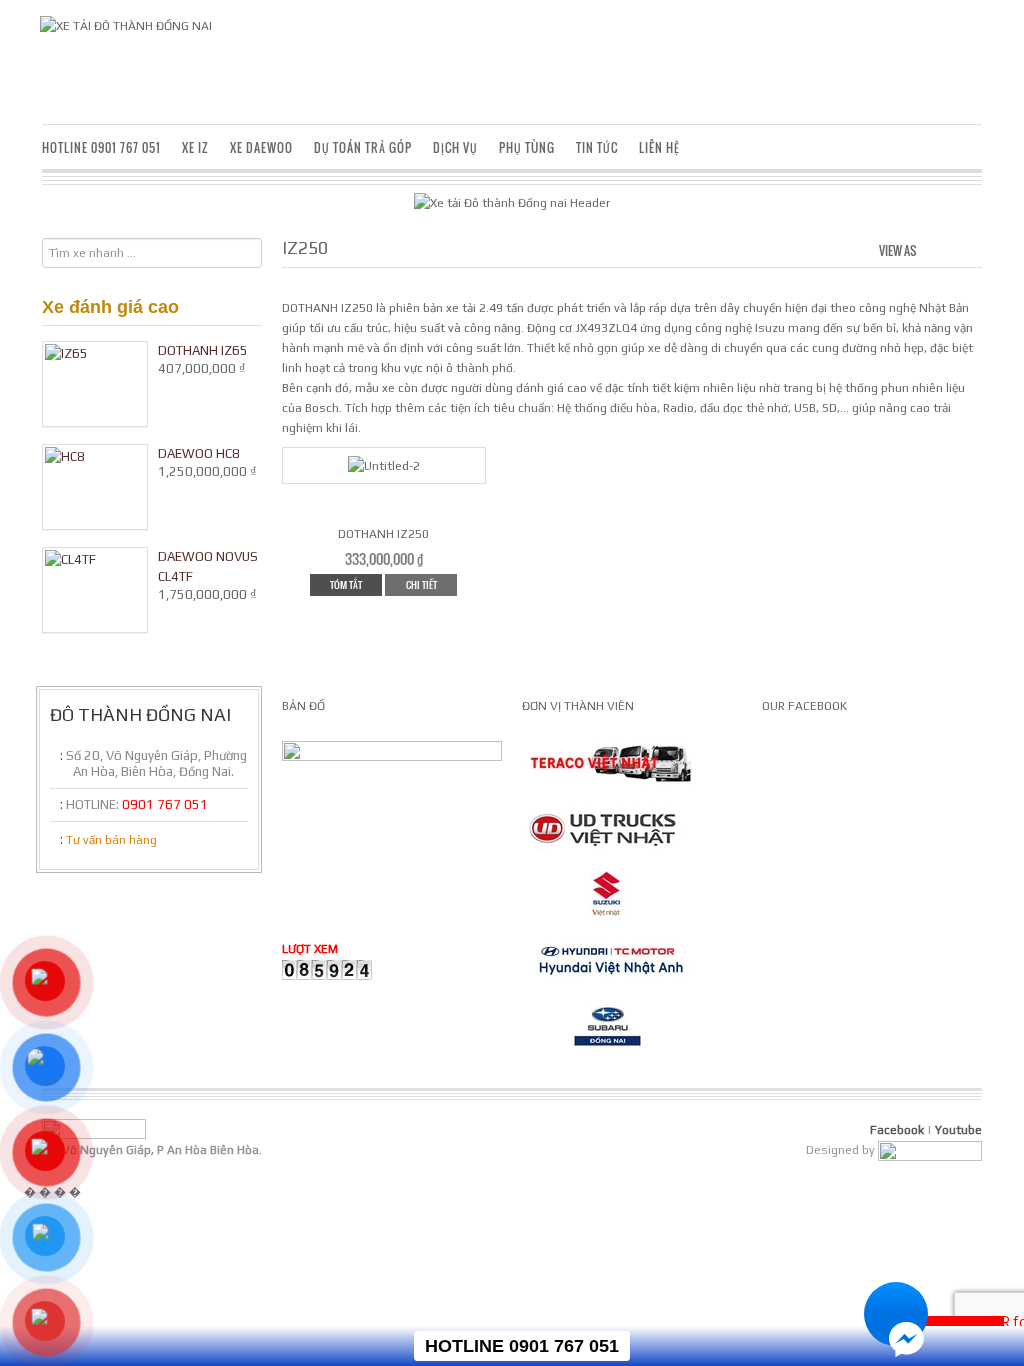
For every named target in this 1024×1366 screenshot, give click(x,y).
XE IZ (195, 147)
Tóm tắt (346, 584)
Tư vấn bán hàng (111, 840)
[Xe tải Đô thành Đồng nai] (126, 25)
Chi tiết (421, 584)
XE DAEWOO (261, 147)
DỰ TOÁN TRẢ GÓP (363, 147)
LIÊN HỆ (659, 147)
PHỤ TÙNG (527, 147)
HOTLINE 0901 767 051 (101, 147)
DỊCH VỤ (455, 147)
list (968, 248)
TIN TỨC (597, 147)
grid (935, 248)
